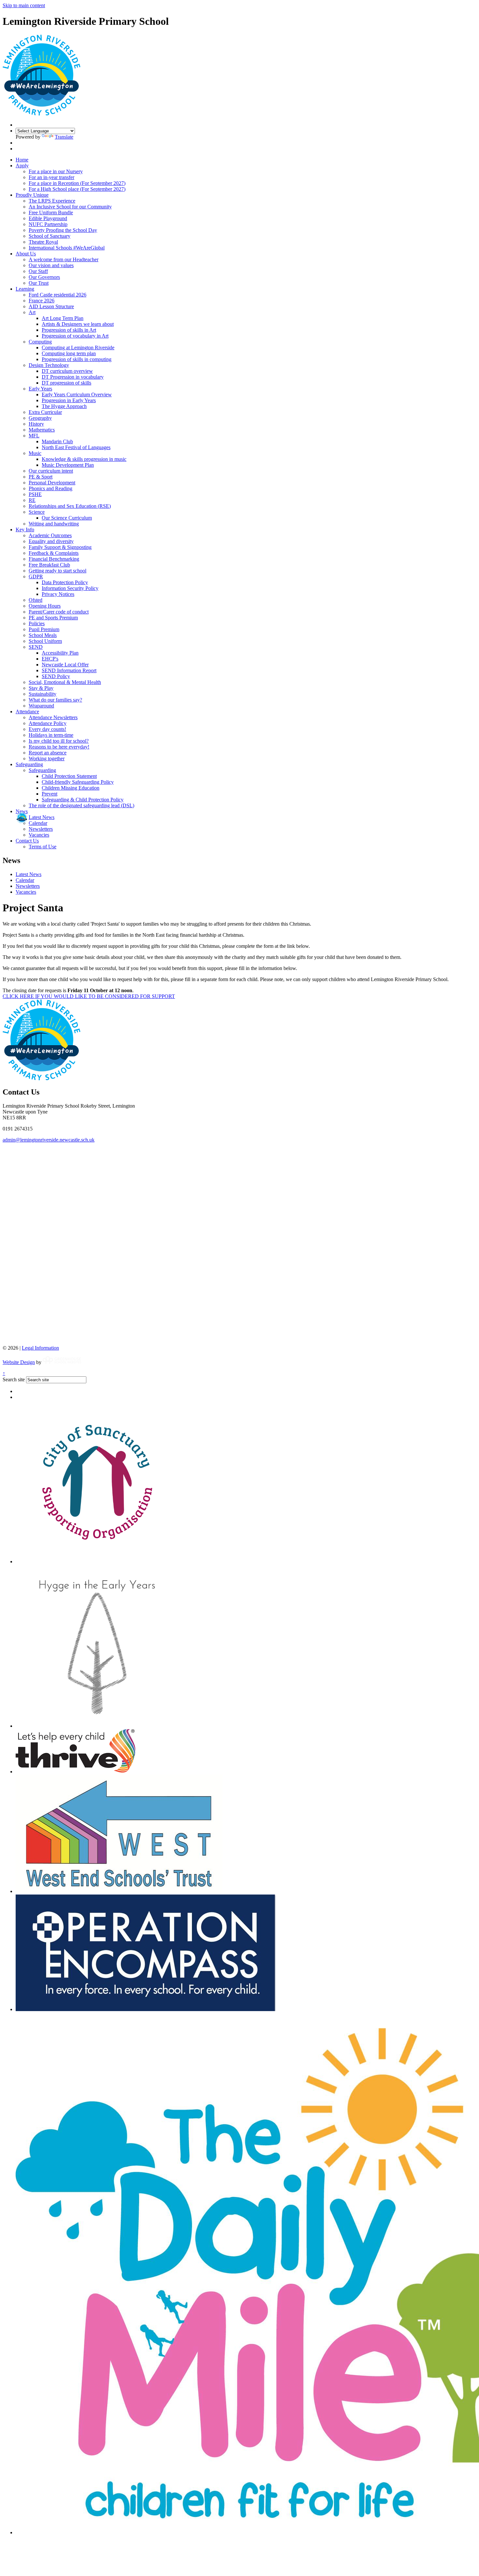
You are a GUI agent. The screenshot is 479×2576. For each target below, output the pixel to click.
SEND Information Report (69, 670)
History (36, 424)
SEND (36, 647)
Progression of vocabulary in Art (75, 336)
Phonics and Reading (51, 488)
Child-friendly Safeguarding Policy (78, 782)
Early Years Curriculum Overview (77, 394)
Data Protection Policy (65, 582)
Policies (37, 623)
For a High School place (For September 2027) (77, 189)
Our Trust (39, 283)
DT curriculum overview (67, 371)
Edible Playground (48, 218)
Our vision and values (51, 265)
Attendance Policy (48, 723)
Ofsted (36, 600)
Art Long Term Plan (63, 318)
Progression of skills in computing (77, 359)
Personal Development (52, 483)
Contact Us (27, 841)
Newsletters (41, 829)
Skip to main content (24, 5)
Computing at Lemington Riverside (78, 348)
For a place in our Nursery (56, 171)
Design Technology (49, 365)
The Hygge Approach (64, 406)
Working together (47, 758)
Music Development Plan (68, 465)
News (22, 811)
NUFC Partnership (48, 224)
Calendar (38, 823)
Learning (25, 289)
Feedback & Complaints (54, 553)
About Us (26, 254)
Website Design (19, 1362)
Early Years (40, 389)
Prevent (50, 794)
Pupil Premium (44, 629)
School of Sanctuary (50, 236)
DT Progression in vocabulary (73, 377)
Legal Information (40, 1348)
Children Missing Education (71, 788)
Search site (14, 1379)
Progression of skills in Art (69, 330)
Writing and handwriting (54, 524)
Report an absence (48, 753)
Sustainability (43, 694)
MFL (34, 436)
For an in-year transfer (51, 177)
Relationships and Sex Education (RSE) (70, 506)
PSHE (35, 494)
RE (32, 500)
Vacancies (39, 835)
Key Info (25, 530)
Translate (64, 137)
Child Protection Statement (69, 776)
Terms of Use (43, 847)
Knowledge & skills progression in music (84, 459)
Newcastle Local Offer (65, 665)
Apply (22, 166)
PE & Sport (41, 477)
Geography (40, 418)
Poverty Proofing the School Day (63, 230)
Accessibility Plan (60, 653)
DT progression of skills (66, 383)
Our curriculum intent (51, 471)
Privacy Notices (58, 594)
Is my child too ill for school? (59, 741)
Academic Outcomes (50, 535)
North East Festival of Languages (76, 447)
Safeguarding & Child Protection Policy (83, 800)
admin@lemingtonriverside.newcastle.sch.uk (49, 1140)
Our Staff (38, 271)
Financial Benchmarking (54, 559)
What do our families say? (55, 700)
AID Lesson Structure (51, 306)
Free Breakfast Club (49, 565)
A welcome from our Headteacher (64, 259)
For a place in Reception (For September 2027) (77, 183)
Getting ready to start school (58, 571)
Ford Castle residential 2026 (58, 295)
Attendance (27, 712)
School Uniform (45, 641)
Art (32, 312)
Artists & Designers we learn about (78, 324)
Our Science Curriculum (67, 518)
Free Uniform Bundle (51, 212)
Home (22, 160)
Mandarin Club (57, 441)
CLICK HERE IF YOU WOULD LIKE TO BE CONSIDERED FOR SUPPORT (89, 996)
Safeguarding (29, 764)
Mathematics (42, 430)
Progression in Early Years (69, 400)
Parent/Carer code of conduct (59, 612)
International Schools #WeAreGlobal (67, 248)
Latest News (42, 817)
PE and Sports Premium (53, 618)
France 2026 (42, 301)
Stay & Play (41, 688)
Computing (40, 342)
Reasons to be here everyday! (59, 747)
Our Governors (44, 277)
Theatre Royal (43, 242)
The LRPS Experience (52, 201)
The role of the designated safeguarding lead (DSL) (81, 805)
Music (35, 453)
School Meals (43, 635)
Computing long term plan (69, 353)
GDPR (36, 576)
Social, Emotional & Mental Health (65, 682)
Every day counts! (47, 729)
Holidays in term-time (51, 735)
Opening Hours (45, 606)
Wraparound (41, 706)
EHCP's (50, 659)
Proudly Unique (32, 195)
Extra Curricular (45, 412)
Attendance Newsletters (53, 717)
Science (37, 512)
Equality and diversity (51, 541)
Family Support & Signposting (60, 547)
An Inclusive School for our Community (70, 207)
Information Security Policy (70, 588)
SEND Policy (56, 676)
